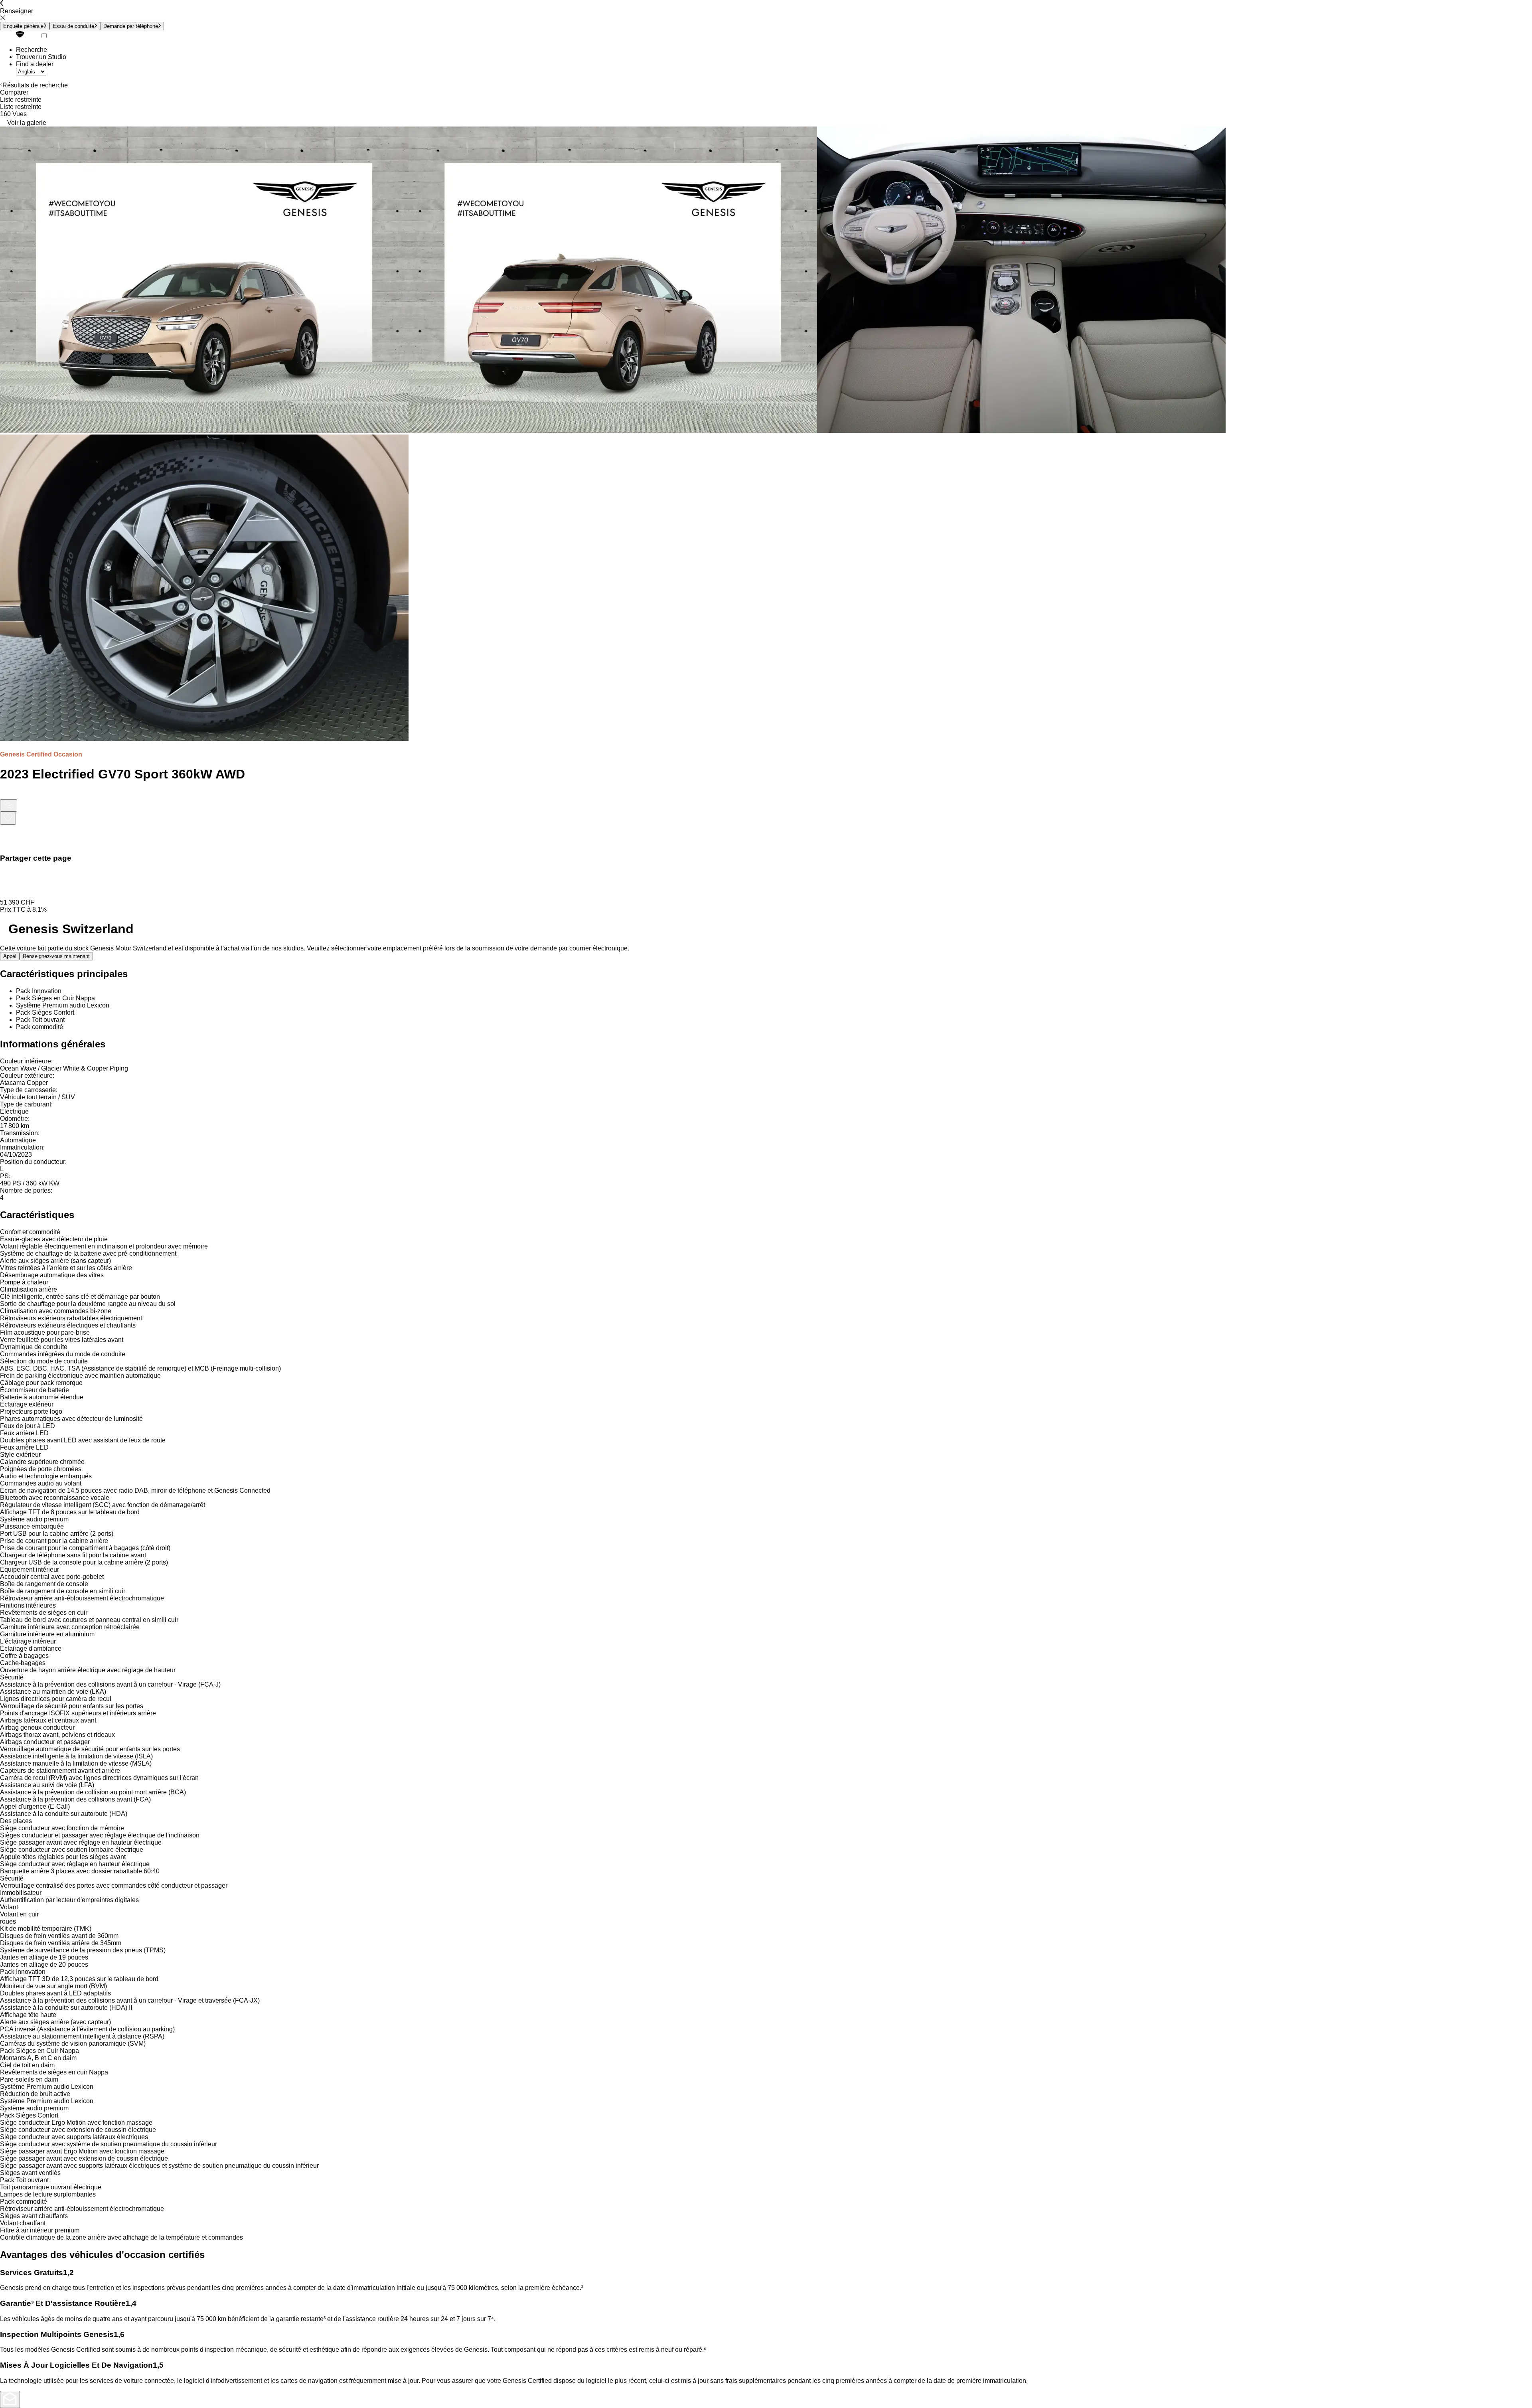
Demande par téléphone (131, 26)
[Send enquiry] (10, 2399)
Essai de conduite (73, 26)
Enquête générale (23, 26)
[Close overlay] (5, 840)
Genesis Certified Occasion (41, 754)
